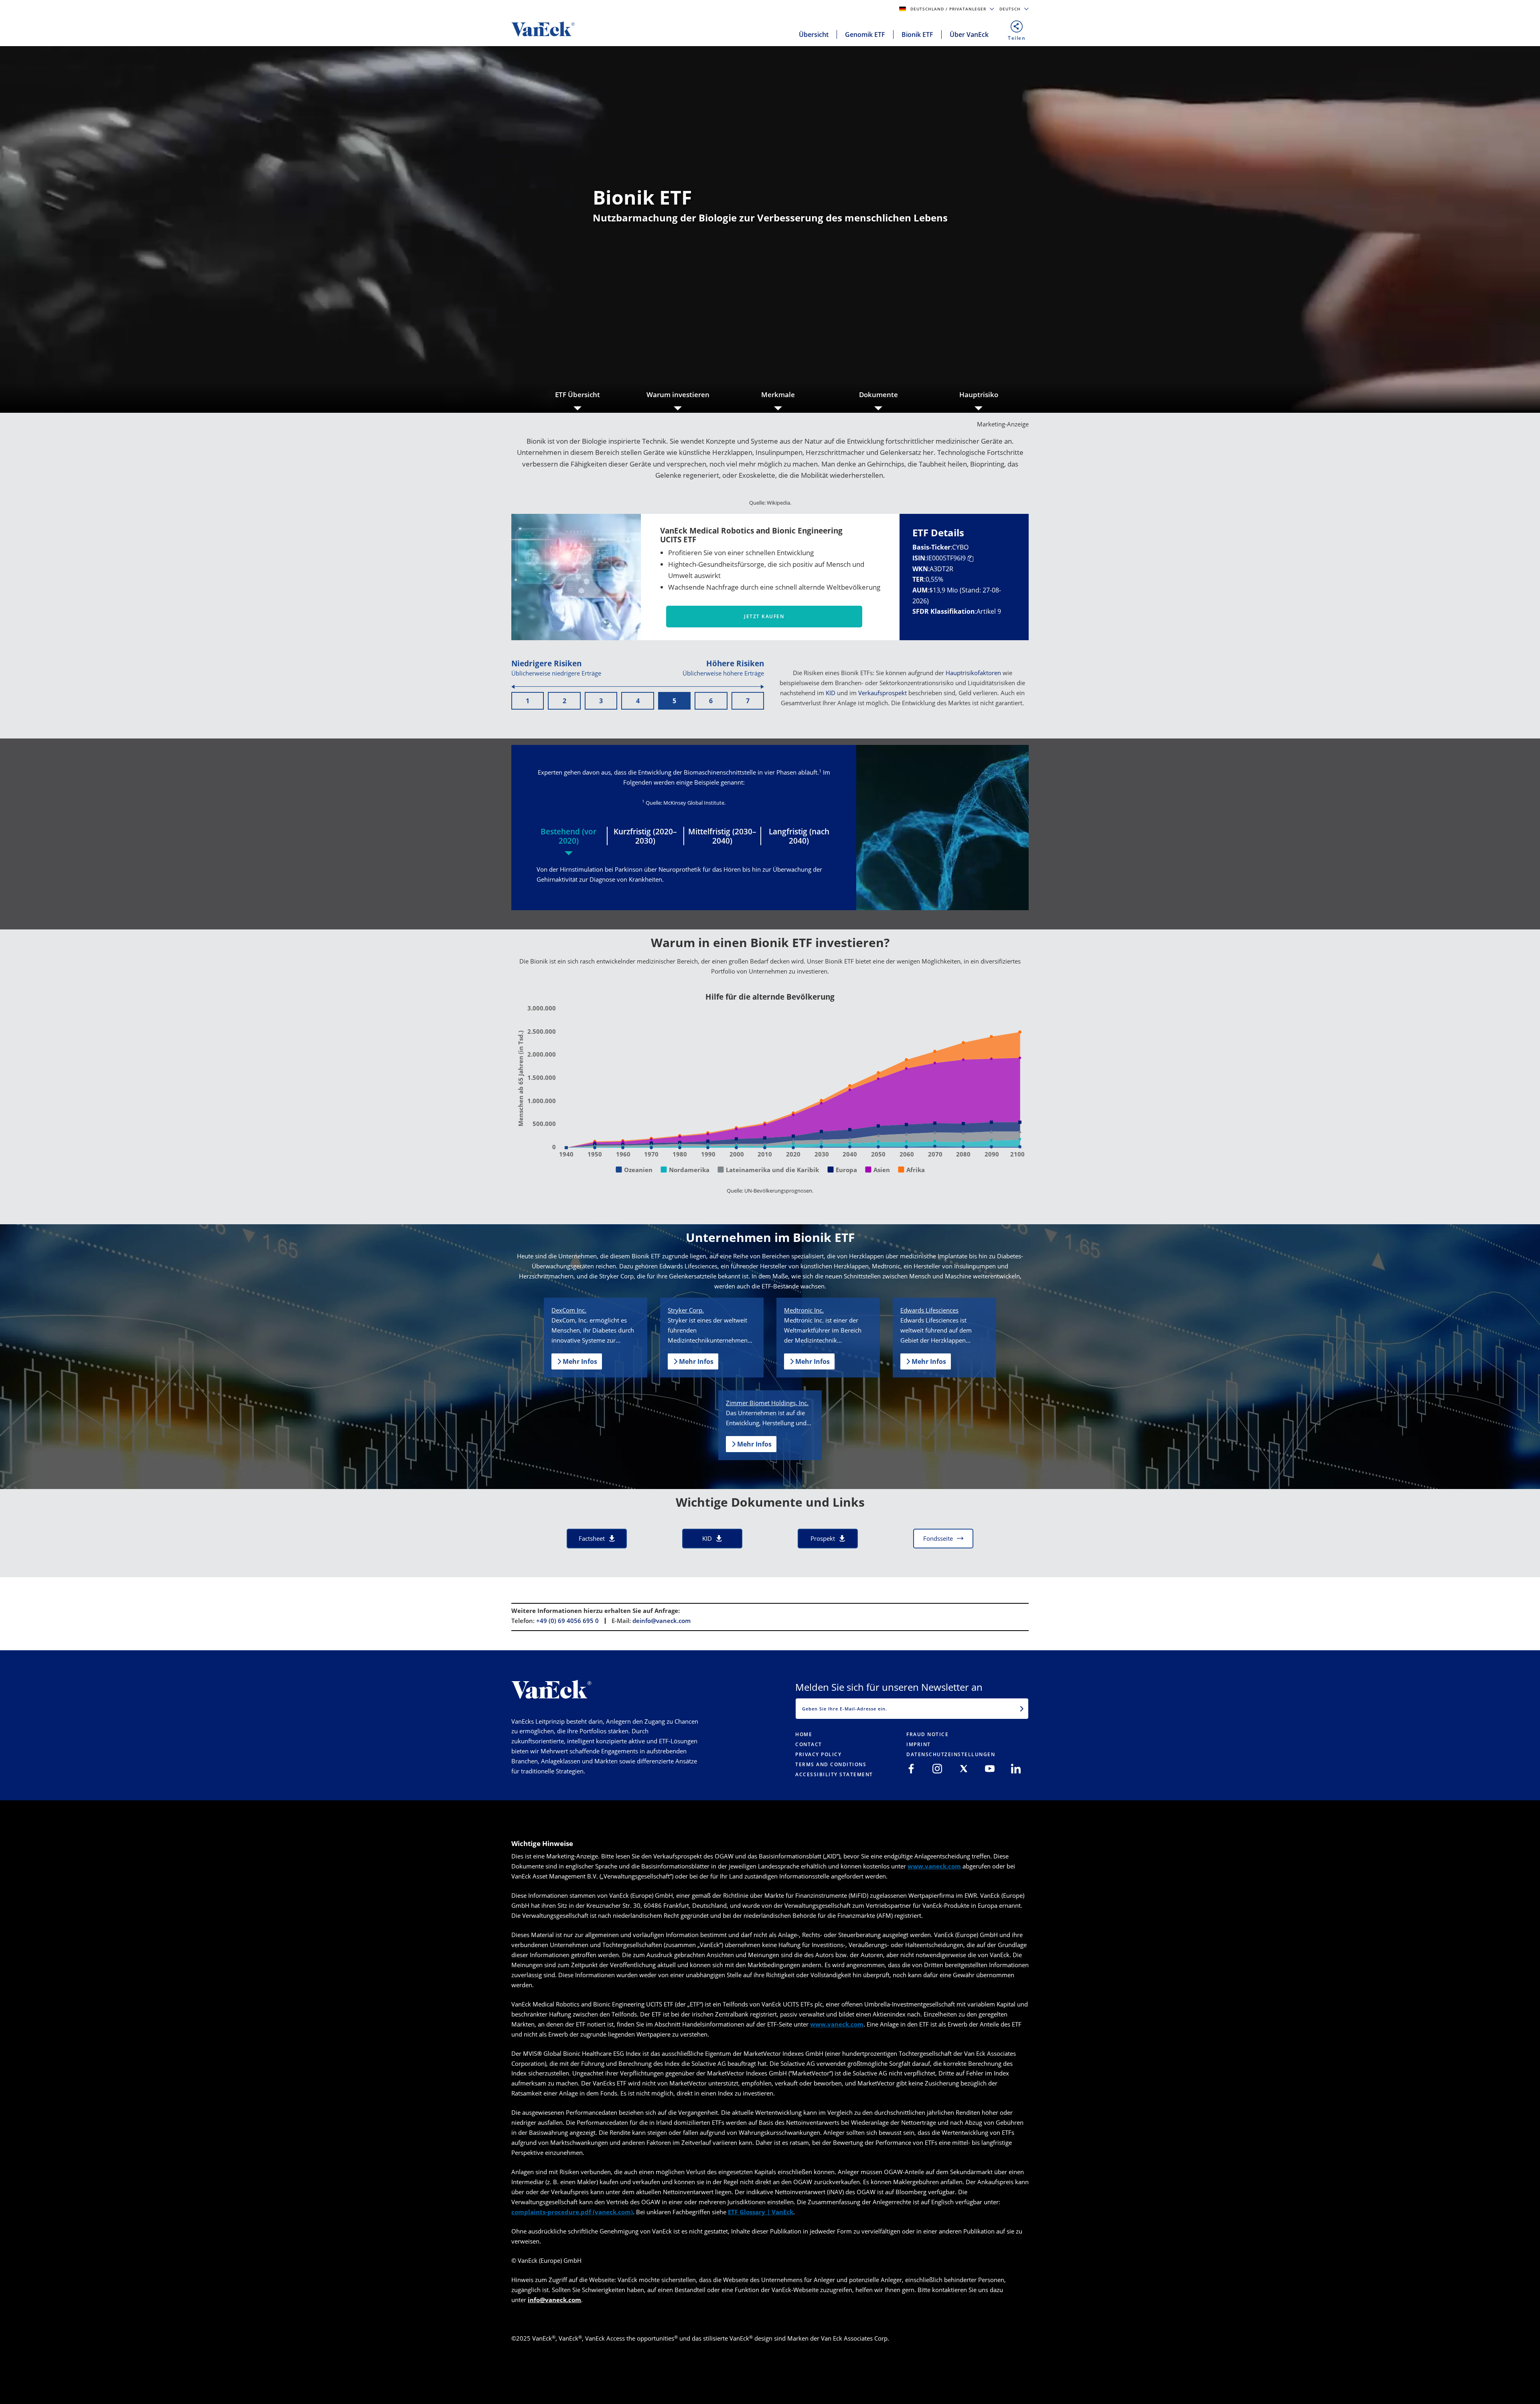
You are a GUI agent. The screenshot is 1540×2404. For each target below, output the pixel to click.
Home (804, 1734)
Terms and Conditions (831, 1764)
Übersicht (814, 34)
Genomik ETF (865, 34)
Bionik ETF (917, 34)
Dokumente (878, 395)
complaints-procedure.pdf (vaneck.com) (572, 2212)
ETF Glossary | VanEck (761, 2212)
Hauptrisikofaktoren (973, 673)
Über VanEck (969, 34)
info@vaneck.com (554, 2300)
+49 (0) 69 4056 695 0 (567, 1621)
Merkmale (778, 395)
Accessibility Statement (834, 1774)
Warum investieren (678, 395)
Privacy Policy (818, 1754)
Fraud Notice (927, 1734)
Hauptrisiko (979, 395)
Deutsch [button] (1011, 9)
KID (831, 693)
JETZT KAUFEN (764, 616)
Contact (809, 1744)
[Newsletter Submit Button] (1022, 1708)
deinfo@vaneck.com (662, 1621)
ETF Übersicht (577, 395)
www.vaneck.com (934, 1866)
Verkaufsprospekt (882, 693)
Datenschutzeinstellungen (951, 1754)
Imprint (919, 1744)
